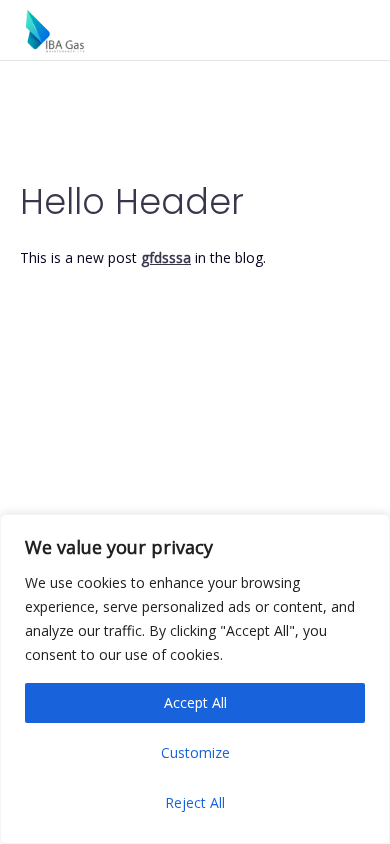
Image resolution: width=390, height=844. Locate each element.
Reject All (195, 802)
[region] (195, 679)
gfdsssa (166, 257)
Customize (195, 752)
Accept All (195, 702)
